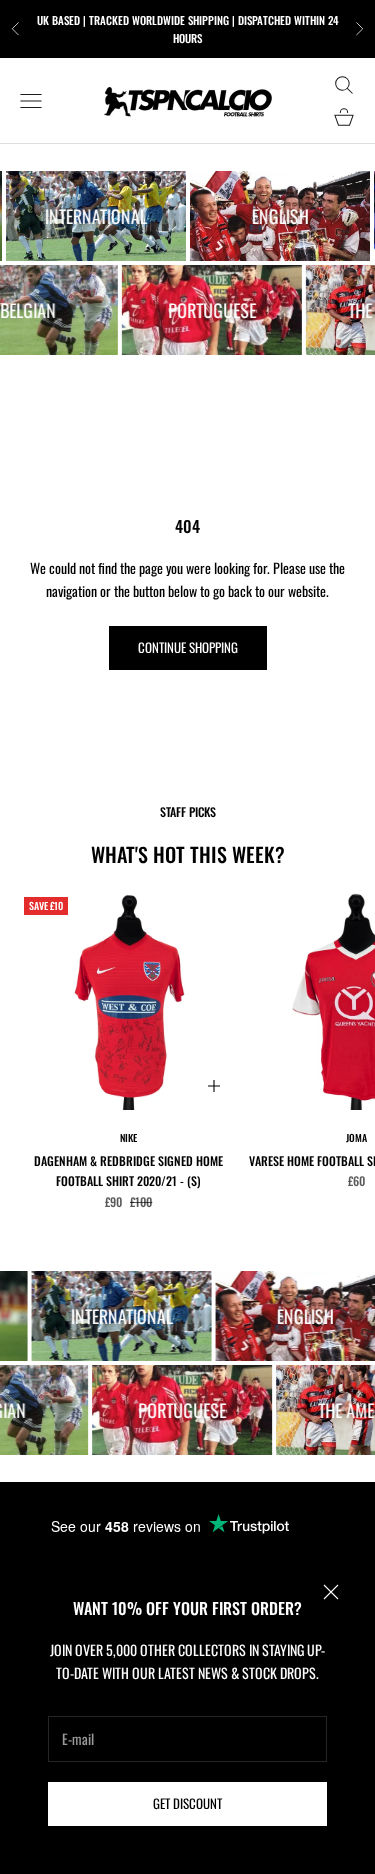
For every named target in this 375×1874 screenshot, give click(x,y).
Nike (128, 1137)
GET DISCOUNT (187, 1803)
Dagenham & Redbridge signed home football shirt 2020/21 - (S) (128, 1170)
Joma (356, 1137)
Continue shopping (188, 647)
